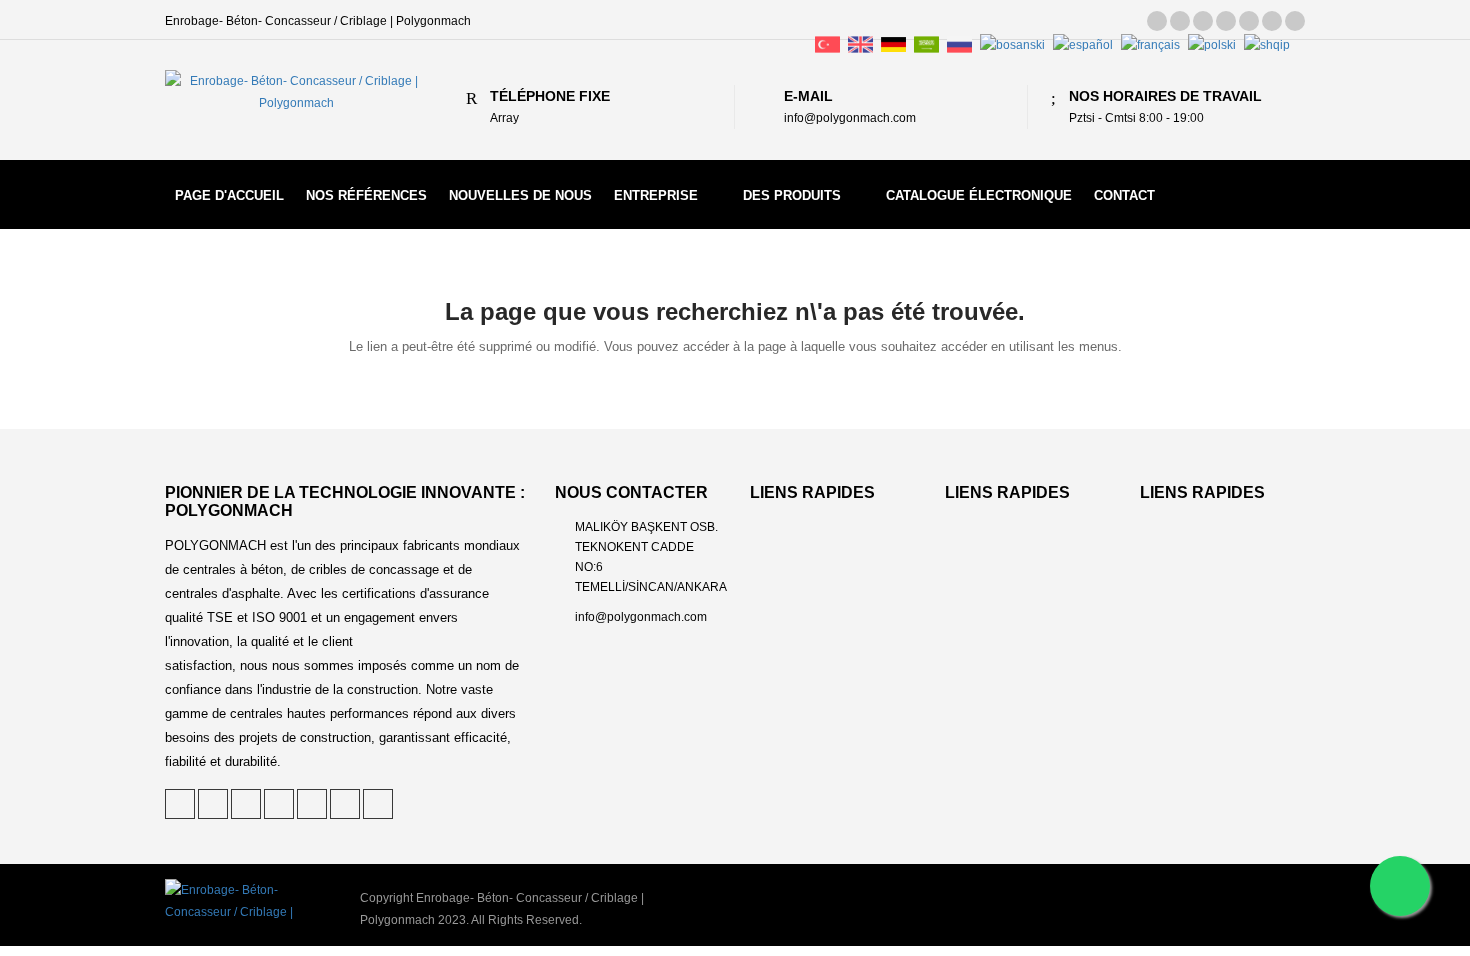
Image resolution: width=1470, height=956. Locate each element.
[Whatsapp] (1400, 886)
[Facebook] (1226, 21)
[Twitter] (1157, 21)
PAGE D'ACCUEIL (229, 195)
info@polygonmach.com (641, 617)
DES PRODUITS (792, 195)
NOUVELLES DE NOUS (520, 195)
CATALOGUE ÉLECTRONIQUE (979, 195)
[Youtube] (1295, 21)
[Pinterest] (1180, 21)
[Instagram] (1272, 21)
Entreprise (656, 195)
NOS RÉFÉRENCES (366, 195)
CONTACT (1124, 195)
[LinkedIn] (1203, 21)
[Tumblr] (1249, 21)
